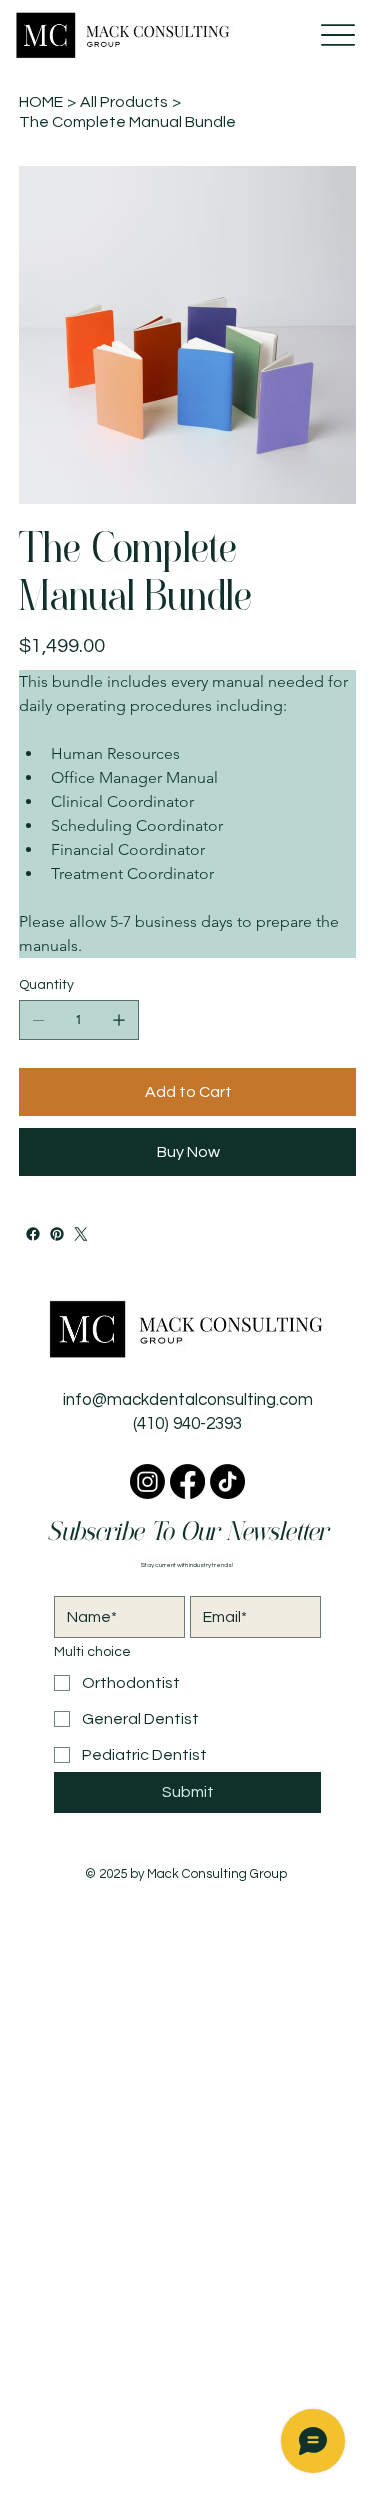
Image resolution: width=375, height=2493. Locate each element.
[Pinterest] (57, 1234)
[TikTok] (227, 1481)
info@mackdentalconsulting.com (188, 1400)
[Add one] (119, 1020)
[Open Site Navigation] (337, 34)
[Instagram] (147, 1481)
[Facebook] (33, 1234)
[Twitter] (81, 1234)
